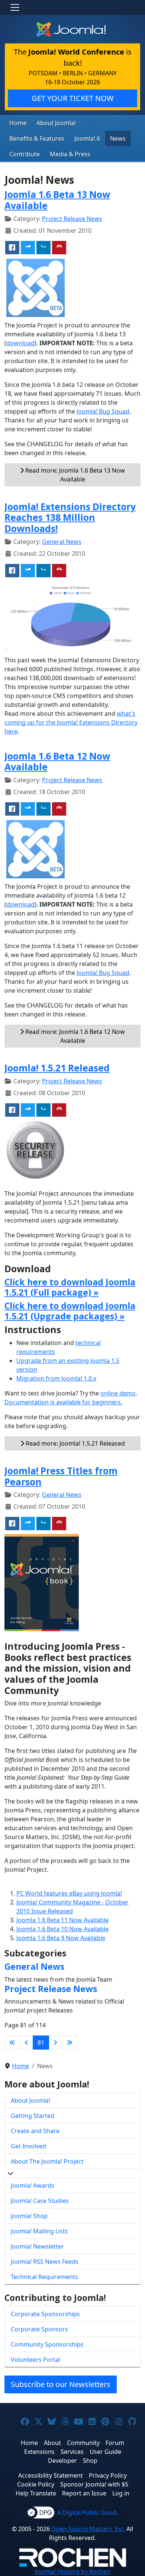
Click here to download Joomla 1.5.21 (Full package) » (70, 1287)
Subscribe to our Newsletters (61, 2384)
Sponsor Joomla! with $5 (94, 2484)
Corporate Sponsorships (45, 2314)
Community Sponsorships (47, 2344)
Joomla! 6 (87, 138)
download (20, 343)
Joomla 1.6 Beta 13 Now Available (57, 200)
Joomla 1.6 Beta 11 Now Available (62, 1920)
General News (62, 542)
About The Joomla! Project (47, 2161)
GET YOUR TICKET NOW (73, 98)
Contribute (25, 154)
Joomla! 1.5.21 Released (57, 1068)
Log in (121, 2493)
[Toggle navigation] (15, 7)
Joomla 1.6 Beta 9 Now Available (61, 1938)
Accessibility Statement (51, 2475)
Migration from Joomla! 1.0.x (56, 1378)
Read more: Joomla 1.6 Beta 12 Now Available (74, 1036)
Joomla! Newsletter (37, 2246)
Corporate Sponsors (39, 2329)
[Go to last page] (70, 2043)
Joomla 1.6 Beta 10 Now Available (62, 1929)
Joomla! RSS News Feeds (45, 2262)
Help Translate (36, 2493)
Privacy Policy (108, 2475)
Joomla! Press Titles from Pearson (61, 1476)
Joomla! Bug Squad (103, 411)
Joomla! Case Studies (40, 2201)
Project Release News (72, 219)
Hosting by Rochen (73, 2572)
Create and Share (35, 2131)
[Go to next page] (55, 2043)
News (118, 138)
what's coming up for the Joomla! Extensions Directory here (71, 722)
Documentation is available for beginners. (63, 1402)
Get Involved (28, 2146)
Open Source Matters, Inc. (88, 2529)
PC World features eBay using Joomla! (69, 1893)
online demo (118, 1393)
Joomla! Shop (29, 2216)
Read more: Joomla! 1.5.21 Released (75, 1443)
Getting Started (33, 2116)
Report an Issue (84, 2493)
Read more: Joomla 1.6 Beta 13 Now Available (74, 475)
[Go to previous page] (26, 2043)
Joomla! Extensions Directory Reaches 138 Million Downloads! (70, 518)
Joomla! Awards (33, 2185)
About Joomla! (56, 123)
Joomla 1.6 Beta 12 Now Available (57, 762)
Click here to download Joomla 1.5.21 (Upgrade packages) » (70, 1311)
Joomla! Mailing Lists (39, 2231)
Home (18, 123)
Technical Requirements (44, 2277)
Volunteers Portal (36, 2360)
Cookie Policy (36, 2484)
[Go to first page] (12, 2043)
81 (41, 2043)
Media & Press (70, 154)
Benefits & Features (37, 138)
